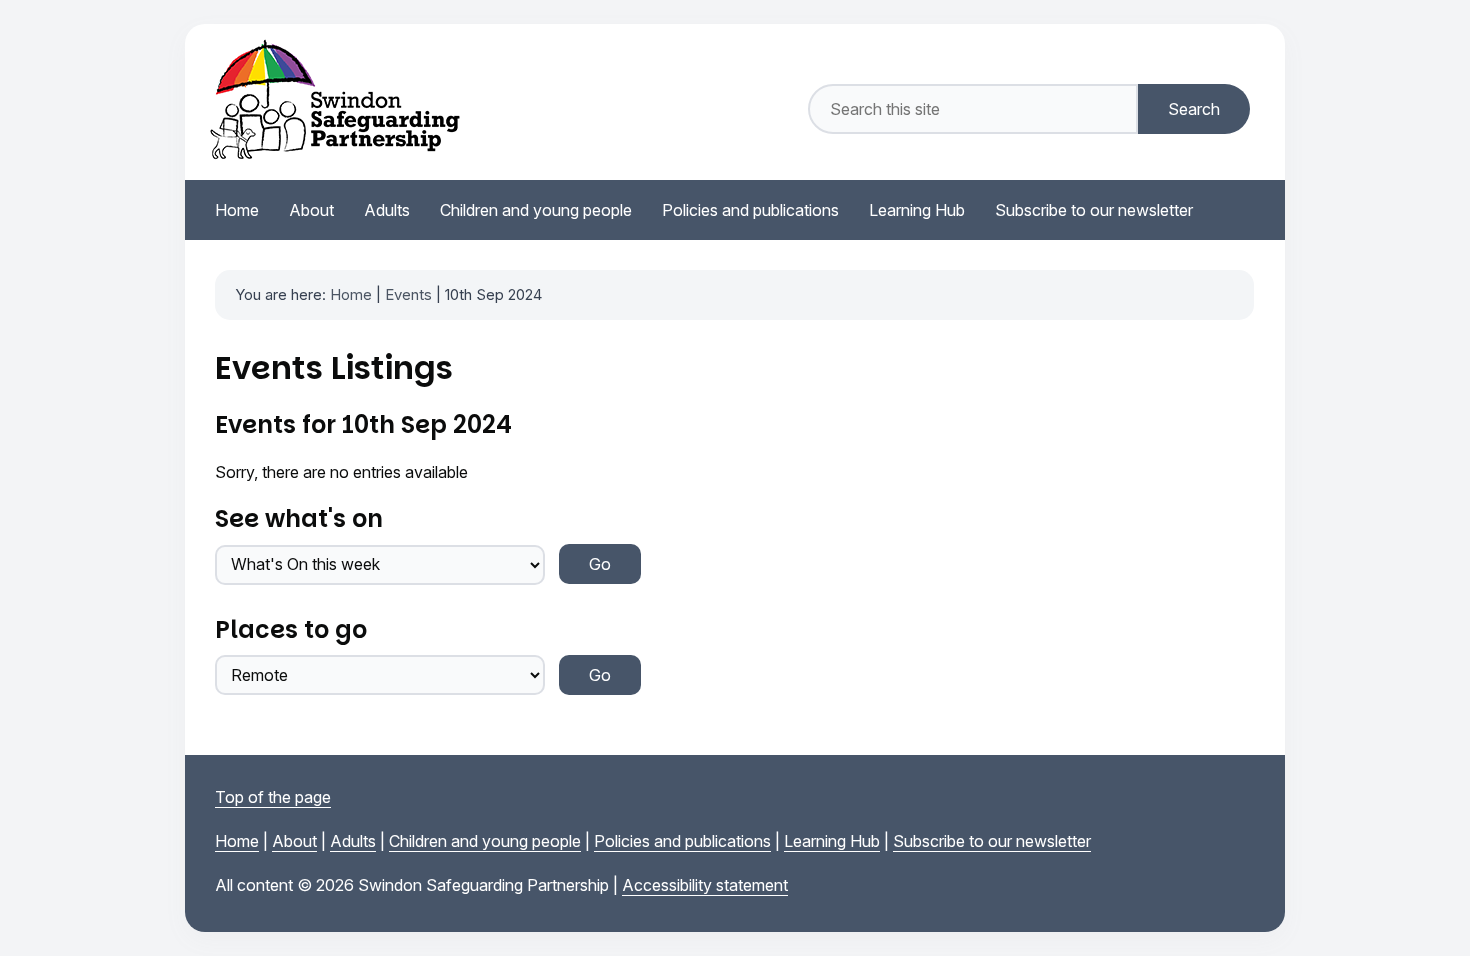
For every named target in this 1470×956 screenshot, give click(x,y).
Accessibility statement (705, 885)
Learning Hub (832, 841)
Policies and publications (682, 841)
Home (351, 294)
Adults (353, 841)
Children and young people (485, 841)
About (294, 841)
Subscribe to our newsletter (992, 841)
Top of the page (273, 797)
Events (408, 294)
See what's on (299, 518)
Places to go (291, 629)
